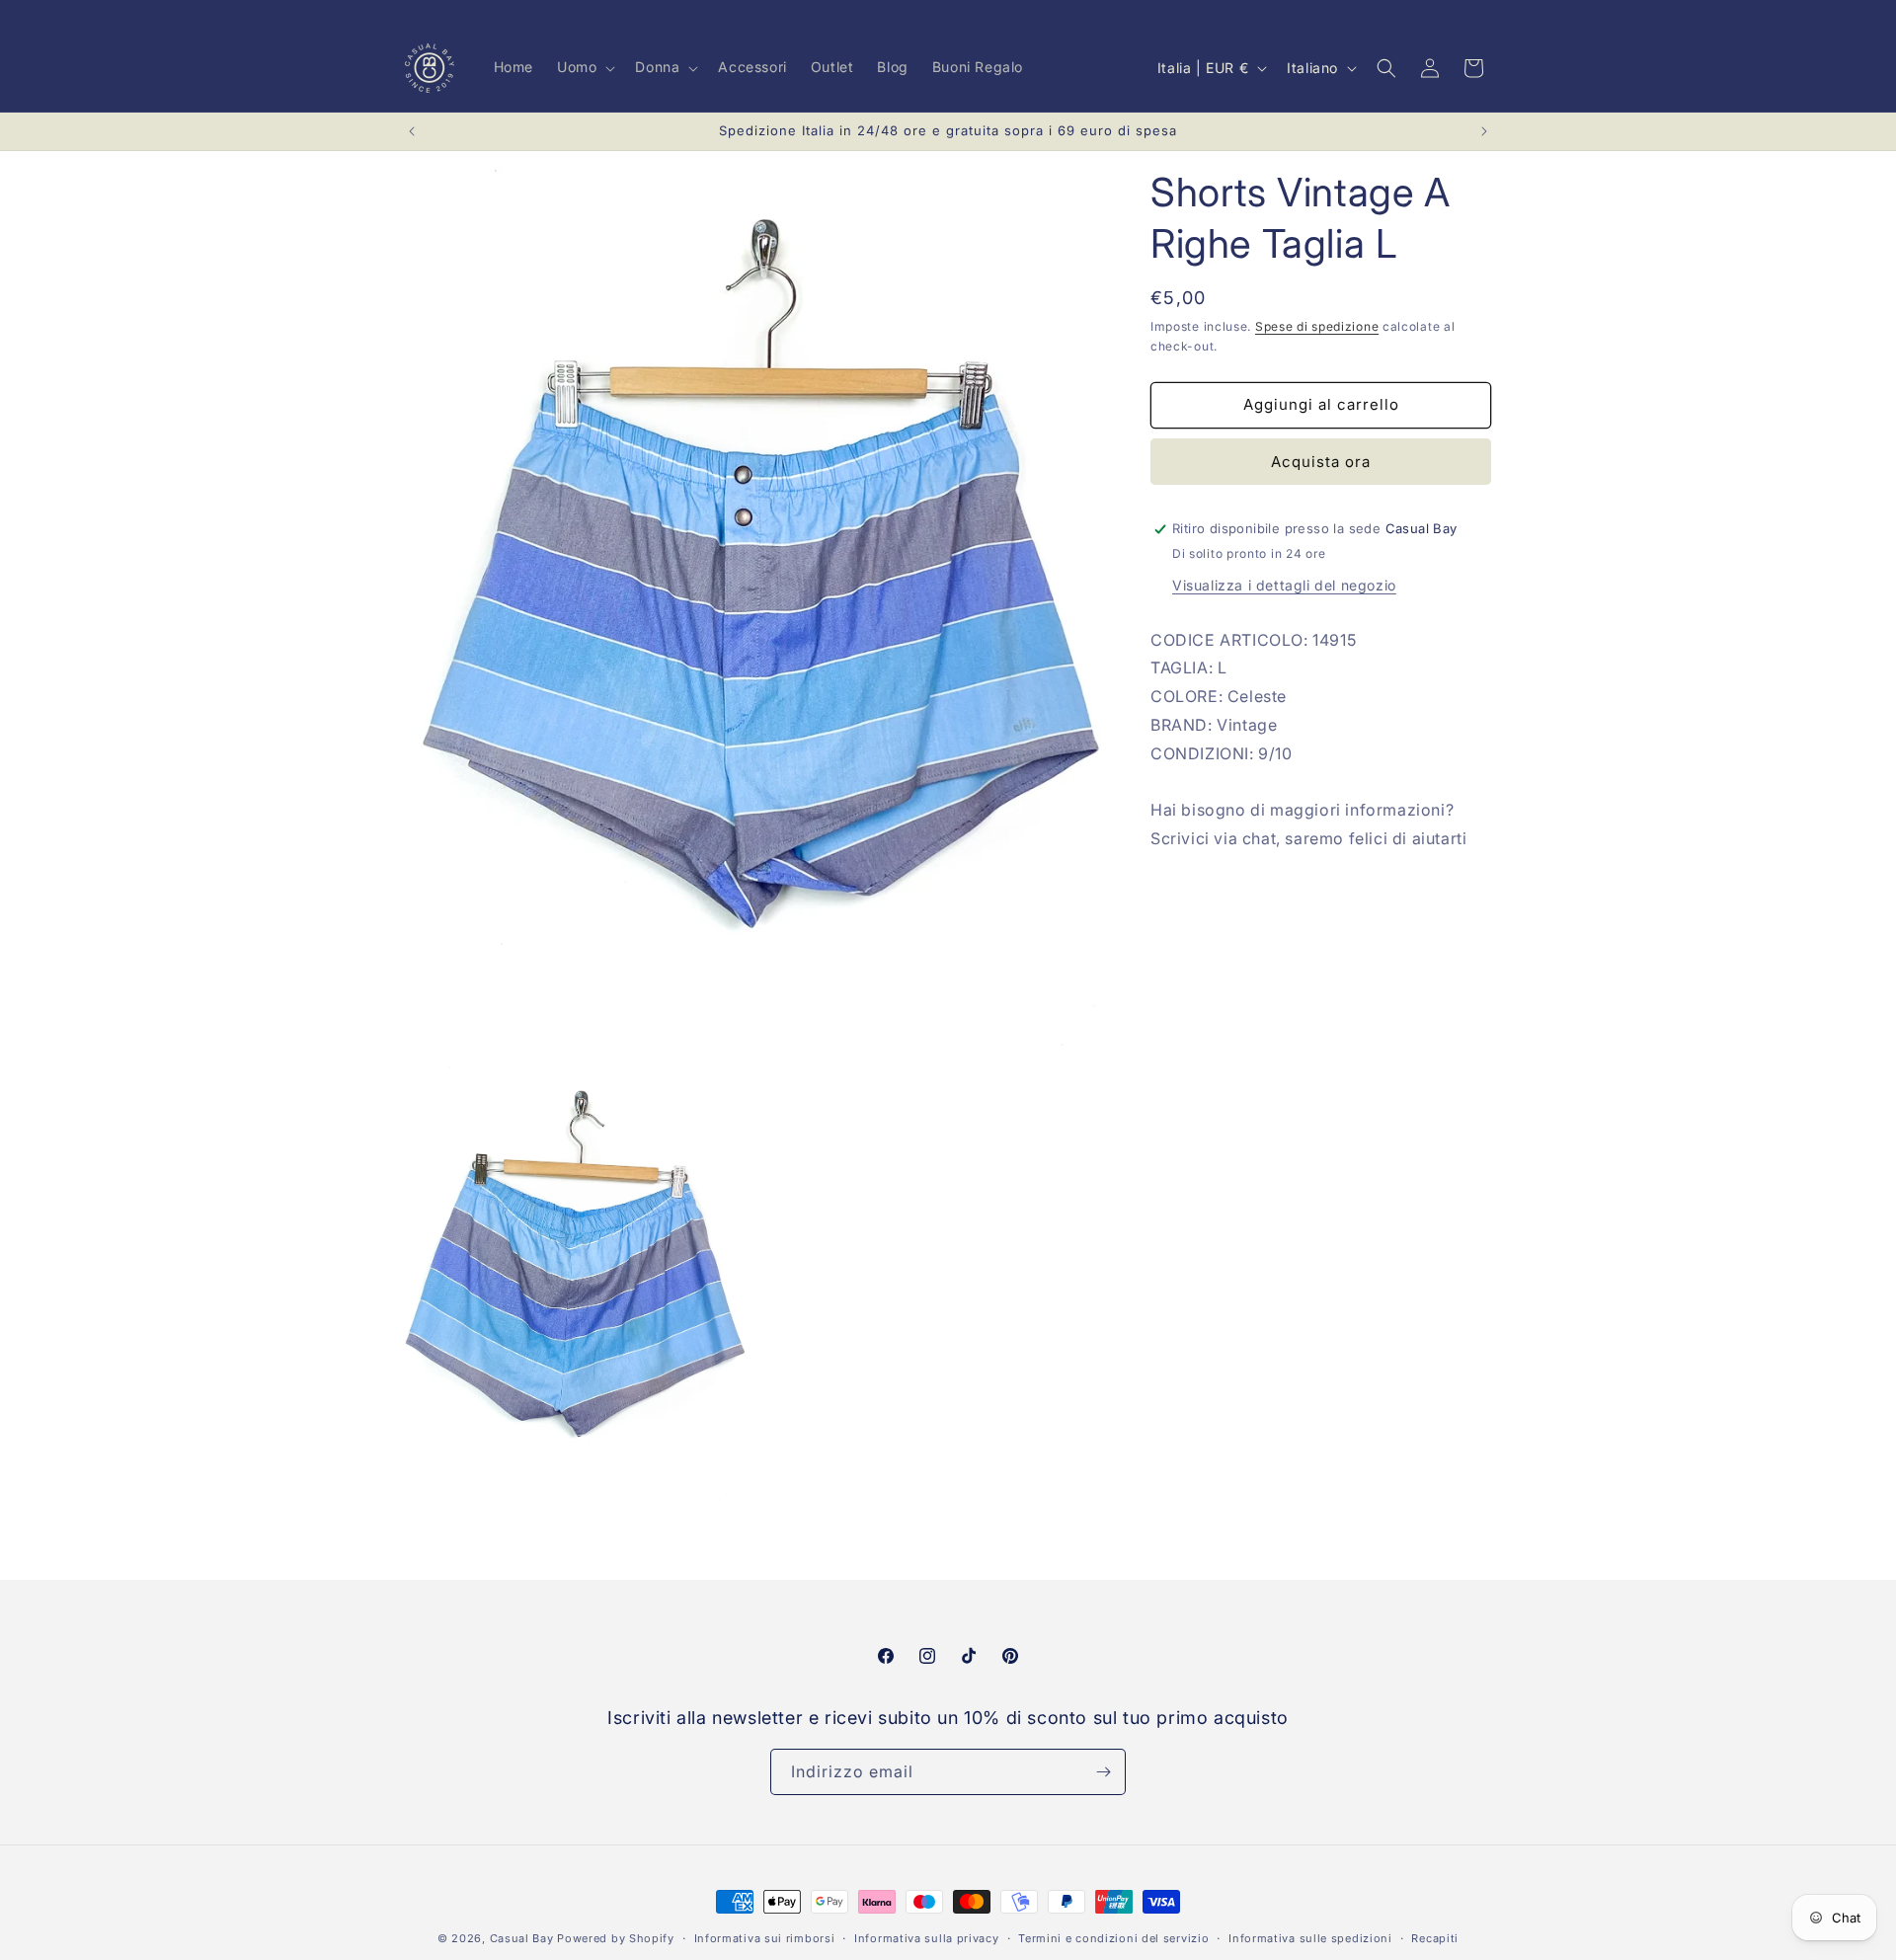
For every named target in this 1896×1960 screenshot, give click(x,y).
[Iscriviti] (1103, 1772)
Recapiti (1435, 1938)
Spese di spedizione (1317, 326)
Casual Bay (522, 1938)
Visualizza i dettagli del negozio (1284, 585)
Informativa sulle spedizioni (1310, 1938)
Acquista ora (1321, 462)
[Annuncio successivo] (1484, 131)
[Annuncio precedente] (412, 131)
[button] (584, 67)
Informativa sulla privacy (927, 1938)
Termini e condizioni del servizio (1113, 1938)
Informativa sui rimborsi (765, 1938)
